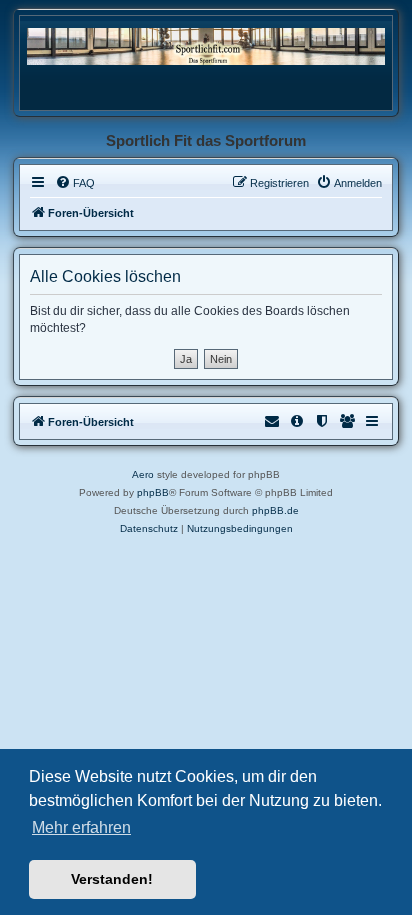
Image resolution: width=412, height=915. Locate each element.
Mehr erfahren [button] (81, 827)
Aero (143, 474)
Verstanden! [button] (112, 879)
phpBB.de (275, 510)
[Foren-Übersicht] (206, 45)
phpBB (153, 492)
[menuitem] (75, 183)
